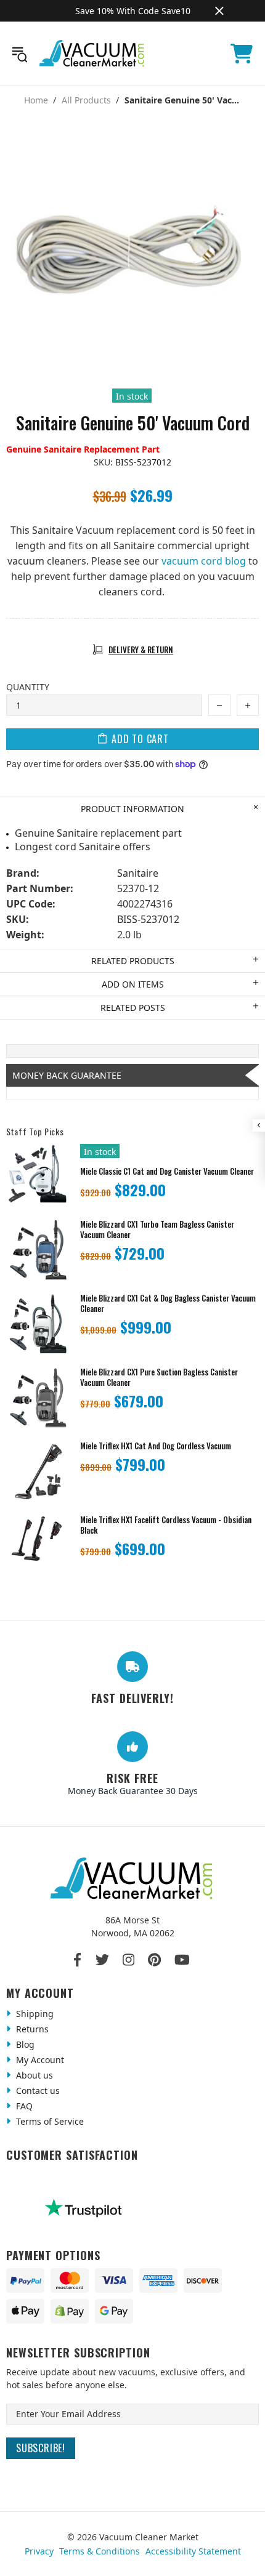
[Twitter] (102, 1960)
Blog (24, 2044)
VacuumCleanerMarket (92, 54)
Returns (31, 2029)
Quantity (28, 687)
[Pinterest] (154, 1960)
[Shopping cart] (242, 54)
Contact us (37, 2091)
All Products (86, 100)
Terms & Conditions (100, 2551)
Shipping (34, 2014)
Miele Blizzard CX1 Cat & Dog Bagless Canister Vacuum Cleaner (168, 1303)
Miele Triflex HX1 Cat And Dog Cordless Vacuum (156, 1446)
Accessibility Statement (193, 2551)
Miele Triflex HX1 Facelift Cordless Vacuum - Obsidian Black (166, 1525)
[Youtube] (182, 1960)
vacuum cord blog (204, 561)
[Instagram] (128, 1960)
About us (33, 2075)
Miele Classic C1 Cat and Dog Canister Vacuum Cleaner (167, 1171)
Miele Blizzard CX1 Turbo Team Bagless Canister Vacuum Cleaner (157, 1230)
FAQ (23, 2106)
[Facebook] (78, 1960)
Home (36, 100)
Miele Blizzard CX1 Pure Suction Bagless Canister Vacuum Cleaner (159, 1377)
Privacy (39, 2551)
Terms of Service (49, 2121)
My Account (39, 2060)
